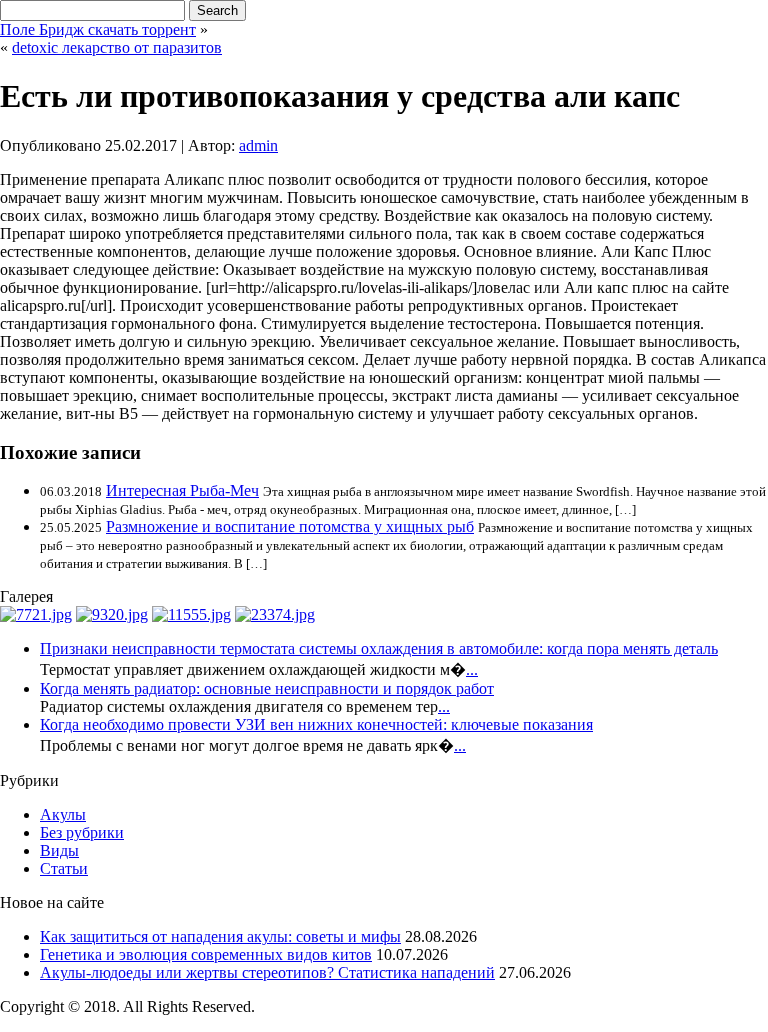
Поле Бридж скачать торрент (98, 29)
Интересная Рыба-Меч (182, 490)
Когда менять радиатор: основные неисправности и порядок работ (267, 688)
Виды (59, 850)
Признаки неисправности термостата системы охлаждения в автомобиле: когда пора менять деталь (379, 648)
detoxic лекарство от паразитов (117, 47)
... (472, 669)
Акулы (63, 814)
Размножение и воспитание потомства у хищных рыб (290, 526)
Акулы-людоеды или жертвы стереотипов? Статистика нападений (267, 972)
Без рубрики (82, 832)
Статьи (64, 868)
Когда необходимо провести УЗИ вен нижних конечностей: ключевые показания (316, 724)
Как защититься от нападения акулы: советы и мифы (220, 936)
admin (258, 145)
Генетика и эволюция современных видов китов (206, 954)
